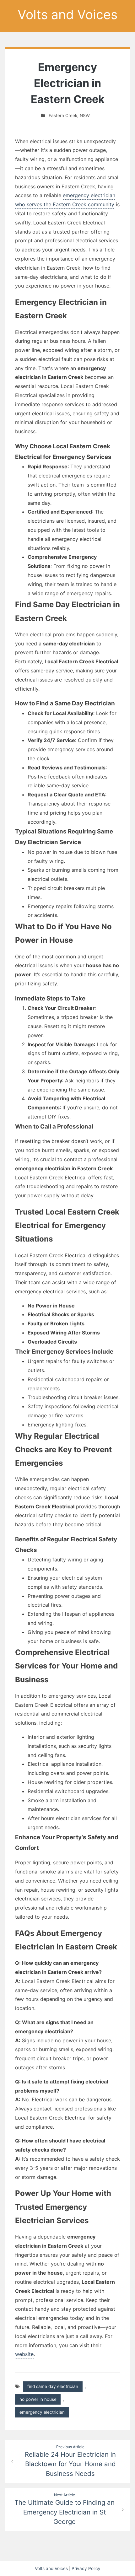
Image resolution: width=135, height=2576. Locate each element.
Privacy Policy (86, 2568)
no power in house (38, 2399)
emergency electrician (42, 2412)
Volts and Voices (67, 14)
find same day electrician (53, 2386)
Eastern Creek (63, 116)
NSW (85, 116)
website (24, 2354)
